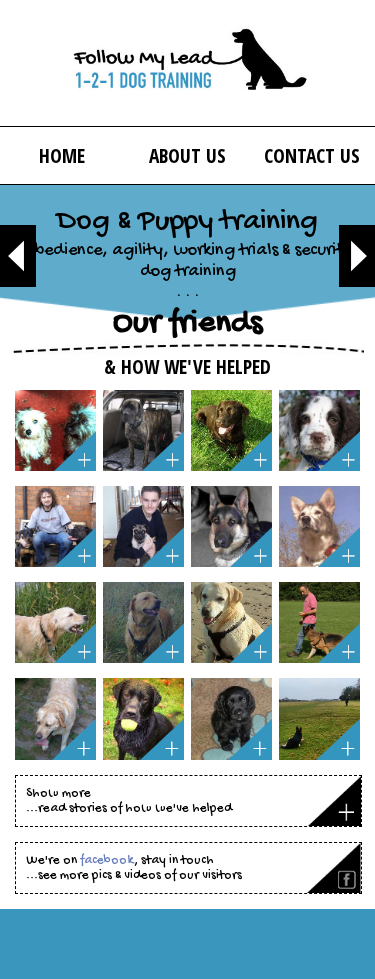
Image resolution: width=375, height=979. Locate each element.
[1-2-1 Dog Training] (188, 63)
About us (187, 155)
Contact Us (312, 155)
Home (62, 155)
